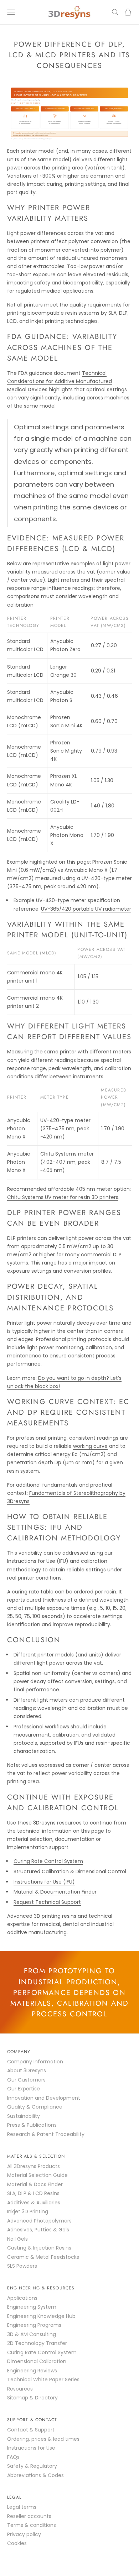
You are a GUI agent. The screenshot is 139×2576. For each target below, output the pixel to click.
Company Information (35, 2062)
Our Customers (26, 2080)
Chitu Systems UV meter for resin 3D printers (63, 1197)
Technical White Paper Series (43, 2379)
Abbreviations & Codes (35, 2475)
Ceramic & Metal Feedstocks (43, 2257)
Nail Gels (17, 2239)
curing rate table (33, 1592)
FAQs (13, 2457)
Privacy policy (24, 2534)
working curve (90, 1446)
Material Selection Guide (37, 2175)
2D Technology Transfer (37, 2343)
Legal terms (22, 2507)
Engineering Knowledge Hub (41, 2316)
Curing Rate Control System (48, 1861)
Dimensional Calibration (37, 2361)
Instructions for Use (31, 2448)
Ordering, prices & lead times (43, 2439)
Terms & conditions (32, 2525)
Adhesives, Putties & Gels (38, 2230)
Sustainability (24, 2116)
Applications (22, 2298)
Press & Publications (32, 2125)
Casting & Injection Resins (39, 2248)
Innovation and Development (44, 2098)
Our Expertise (24, 2089)
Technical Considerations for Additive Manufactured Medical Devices (60, 381)
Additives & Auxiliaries (34, 2203)
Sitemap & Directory (32, 2398)
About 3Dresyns (27, 2070)
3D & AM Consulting (32, 2334)
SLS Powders (22, 2266)
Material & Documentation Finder (55, 1892)
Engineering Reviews (32, 2371)
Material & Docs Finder (35, 2184)
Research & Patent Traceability (46, 2134)
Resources (20, 2389)
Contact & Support (31, 2430)
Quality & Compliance (35, 2107)
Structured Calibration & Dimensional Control (70, 1871)
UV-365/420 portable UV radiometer (86, 909)
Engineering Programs (34, 2325)
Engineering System (32, 2307)
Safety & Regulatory (32, 2466)
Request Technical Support (47, 1902)
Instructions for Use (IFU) (44, 1882)
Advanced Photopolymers (39, 2221)
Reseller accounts (29, 2516)
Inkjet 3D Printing (28, 2211)
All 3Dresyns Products (34, 2166)
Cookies (17, 2543)
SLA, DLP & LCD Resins (33, 2193)
